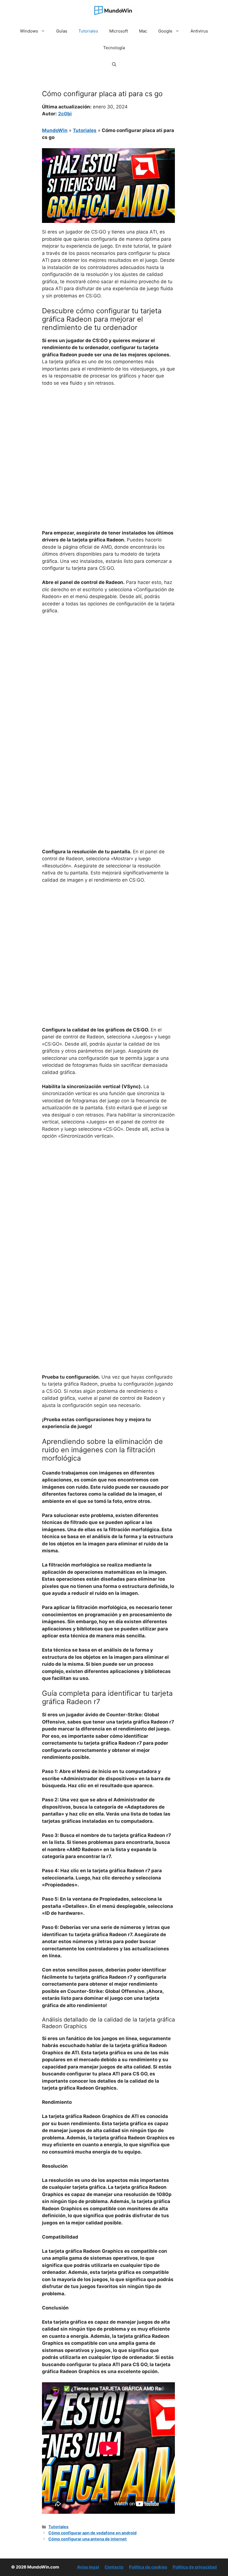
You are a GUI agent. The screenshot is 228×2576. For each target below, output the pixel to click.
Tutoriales (88, 31)
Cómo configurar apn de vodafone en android (92, 2533)
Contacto (114, 2567)
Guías (62, 31)
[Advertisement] (108, 433)
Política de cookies (148, 2567)
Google (165, 31)
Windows (29, 31)
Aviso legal (88, 2567)
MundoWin (55, 130)
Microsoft (119, 31)
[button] (114, 64)
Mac (143, 31)
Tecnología (114, 48)
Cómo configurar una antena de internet (88, 2539)
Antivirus (199, 31)
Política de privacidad (195, 2567)
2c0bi (65, 114)
